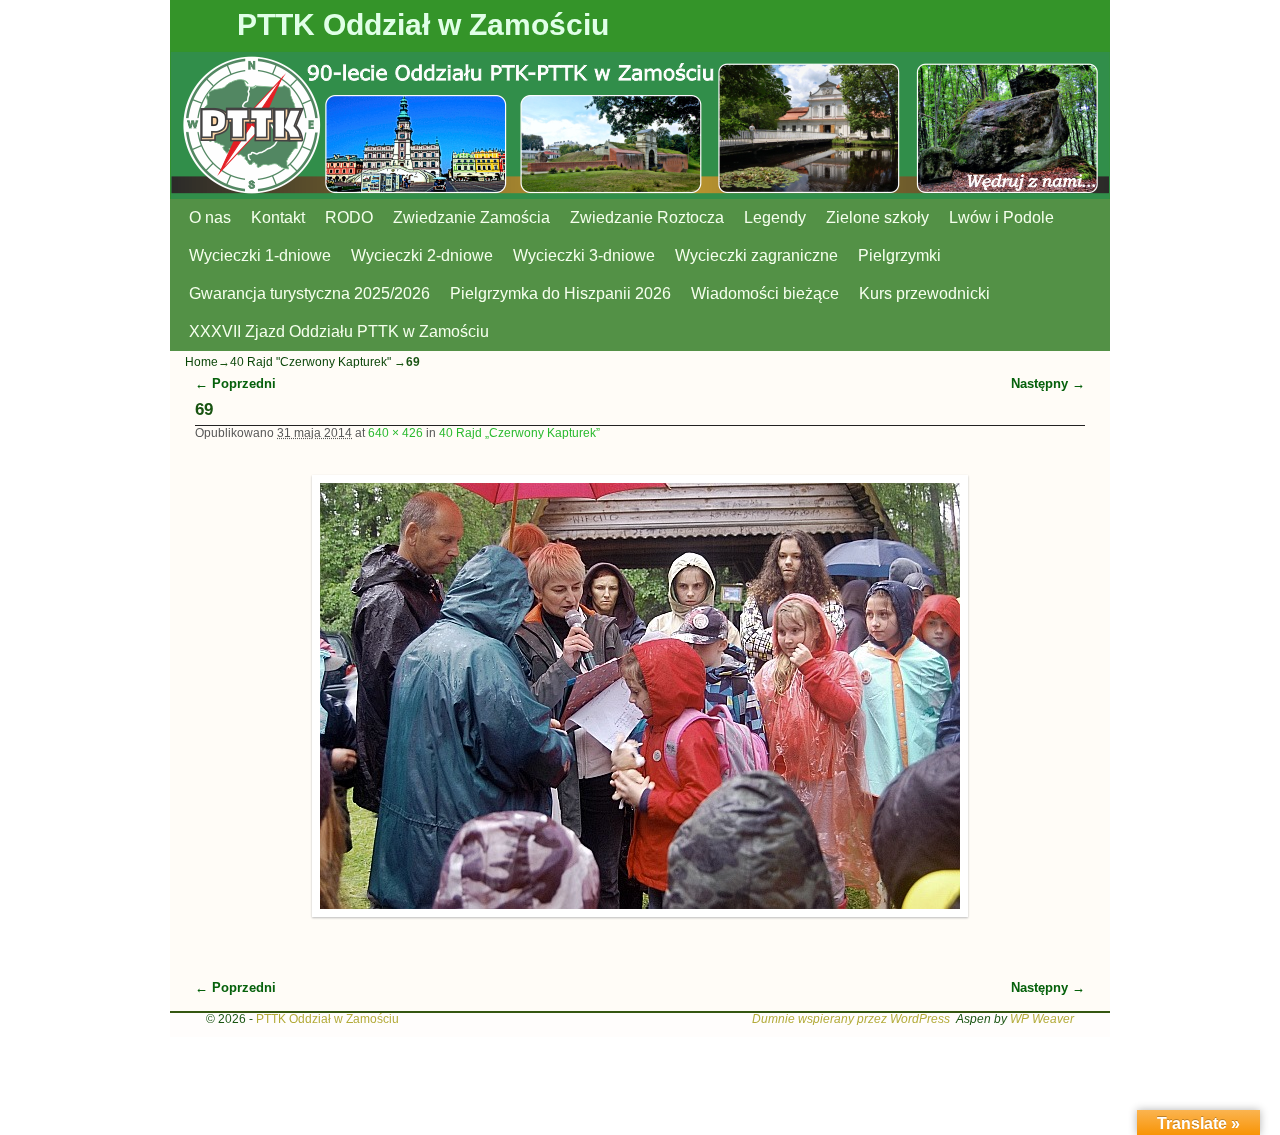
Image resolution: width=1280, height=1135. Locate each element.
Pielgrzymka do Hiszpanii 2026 (560, 293)
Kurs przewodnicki (924, 293)
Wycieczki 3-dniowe (584, 255)
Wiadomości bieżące (765, 293)
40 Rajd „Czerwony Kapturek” (519, 433)
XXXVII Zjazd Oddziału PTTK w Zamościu (339, 331)
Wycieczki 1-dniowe (260, 255)
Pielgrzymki (899, 255)
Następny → (1048, 383)
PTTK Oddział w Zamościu (423, 24)
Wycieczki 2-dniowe (422, 255)
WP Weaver (1042, 1019)
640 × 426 (395, 433)
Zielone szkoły (877, 217)
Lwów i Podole (1001, 217)
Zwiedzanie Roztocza (647, 217)
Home (201, 362)
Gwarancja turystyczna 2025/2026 (309, 293)
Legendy (775, 217)
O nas (210, 217)
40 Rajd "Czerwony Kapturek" (310, 362)
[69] (640, 696)
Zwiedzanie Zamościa (471, 217)
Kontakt (278, 217)
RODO (349, 217)
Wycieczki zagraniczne (756, 255)
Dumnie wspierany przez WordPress (851, 1019)
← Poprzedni (235, 383)
